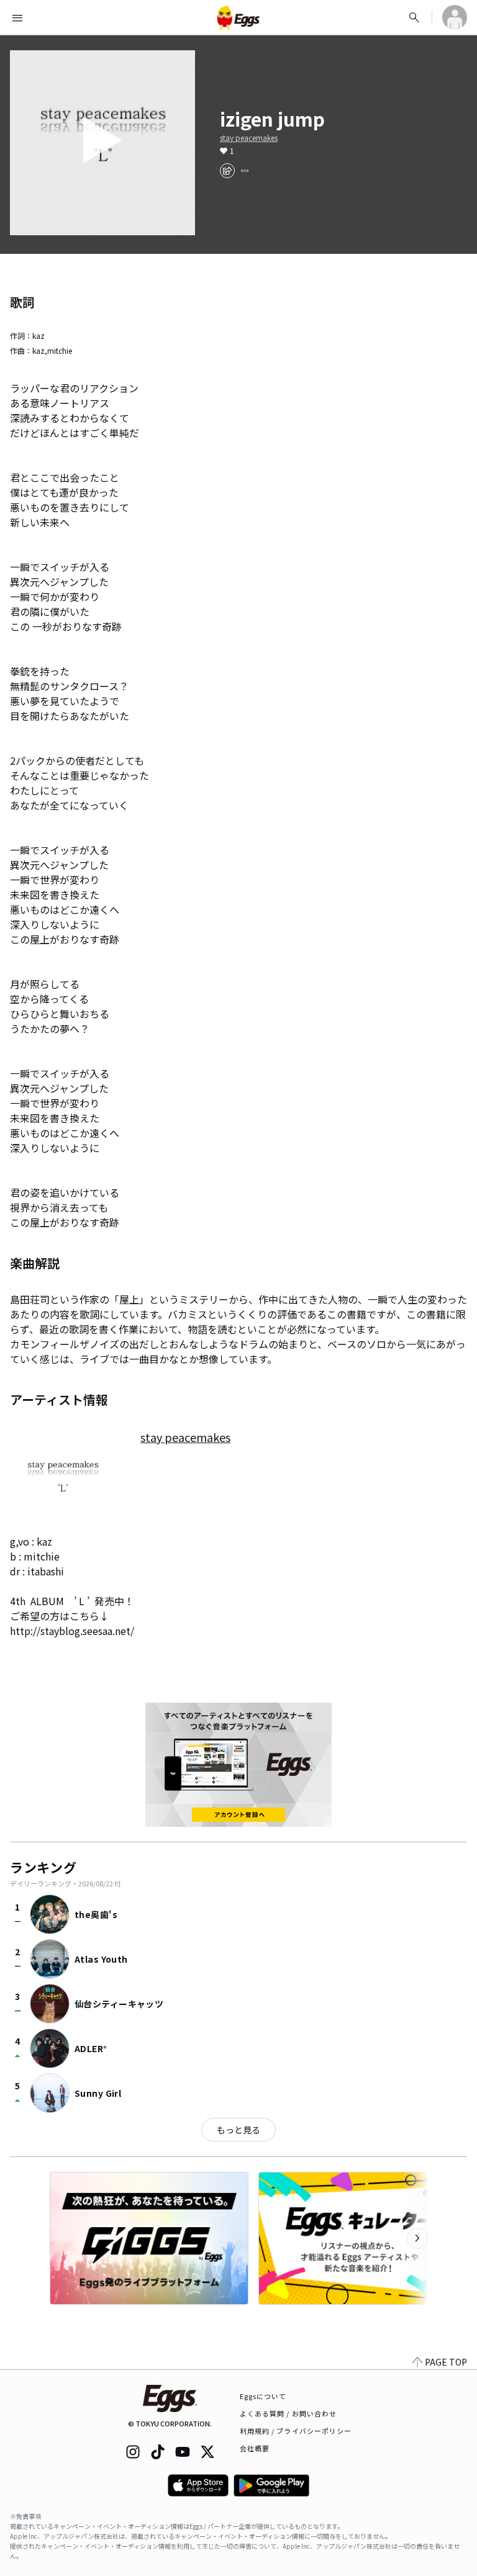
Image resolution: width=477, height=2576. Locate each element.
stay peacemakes (249, 138)
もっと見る (238, 2130)
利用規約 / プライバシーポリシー (296, 2431)
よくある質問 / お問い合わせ (288, 2413)
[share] (227, 171)
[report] (245, 171)
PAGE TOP (446, 2362)
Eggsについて (263, 2396)
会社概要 (255, 2448)
